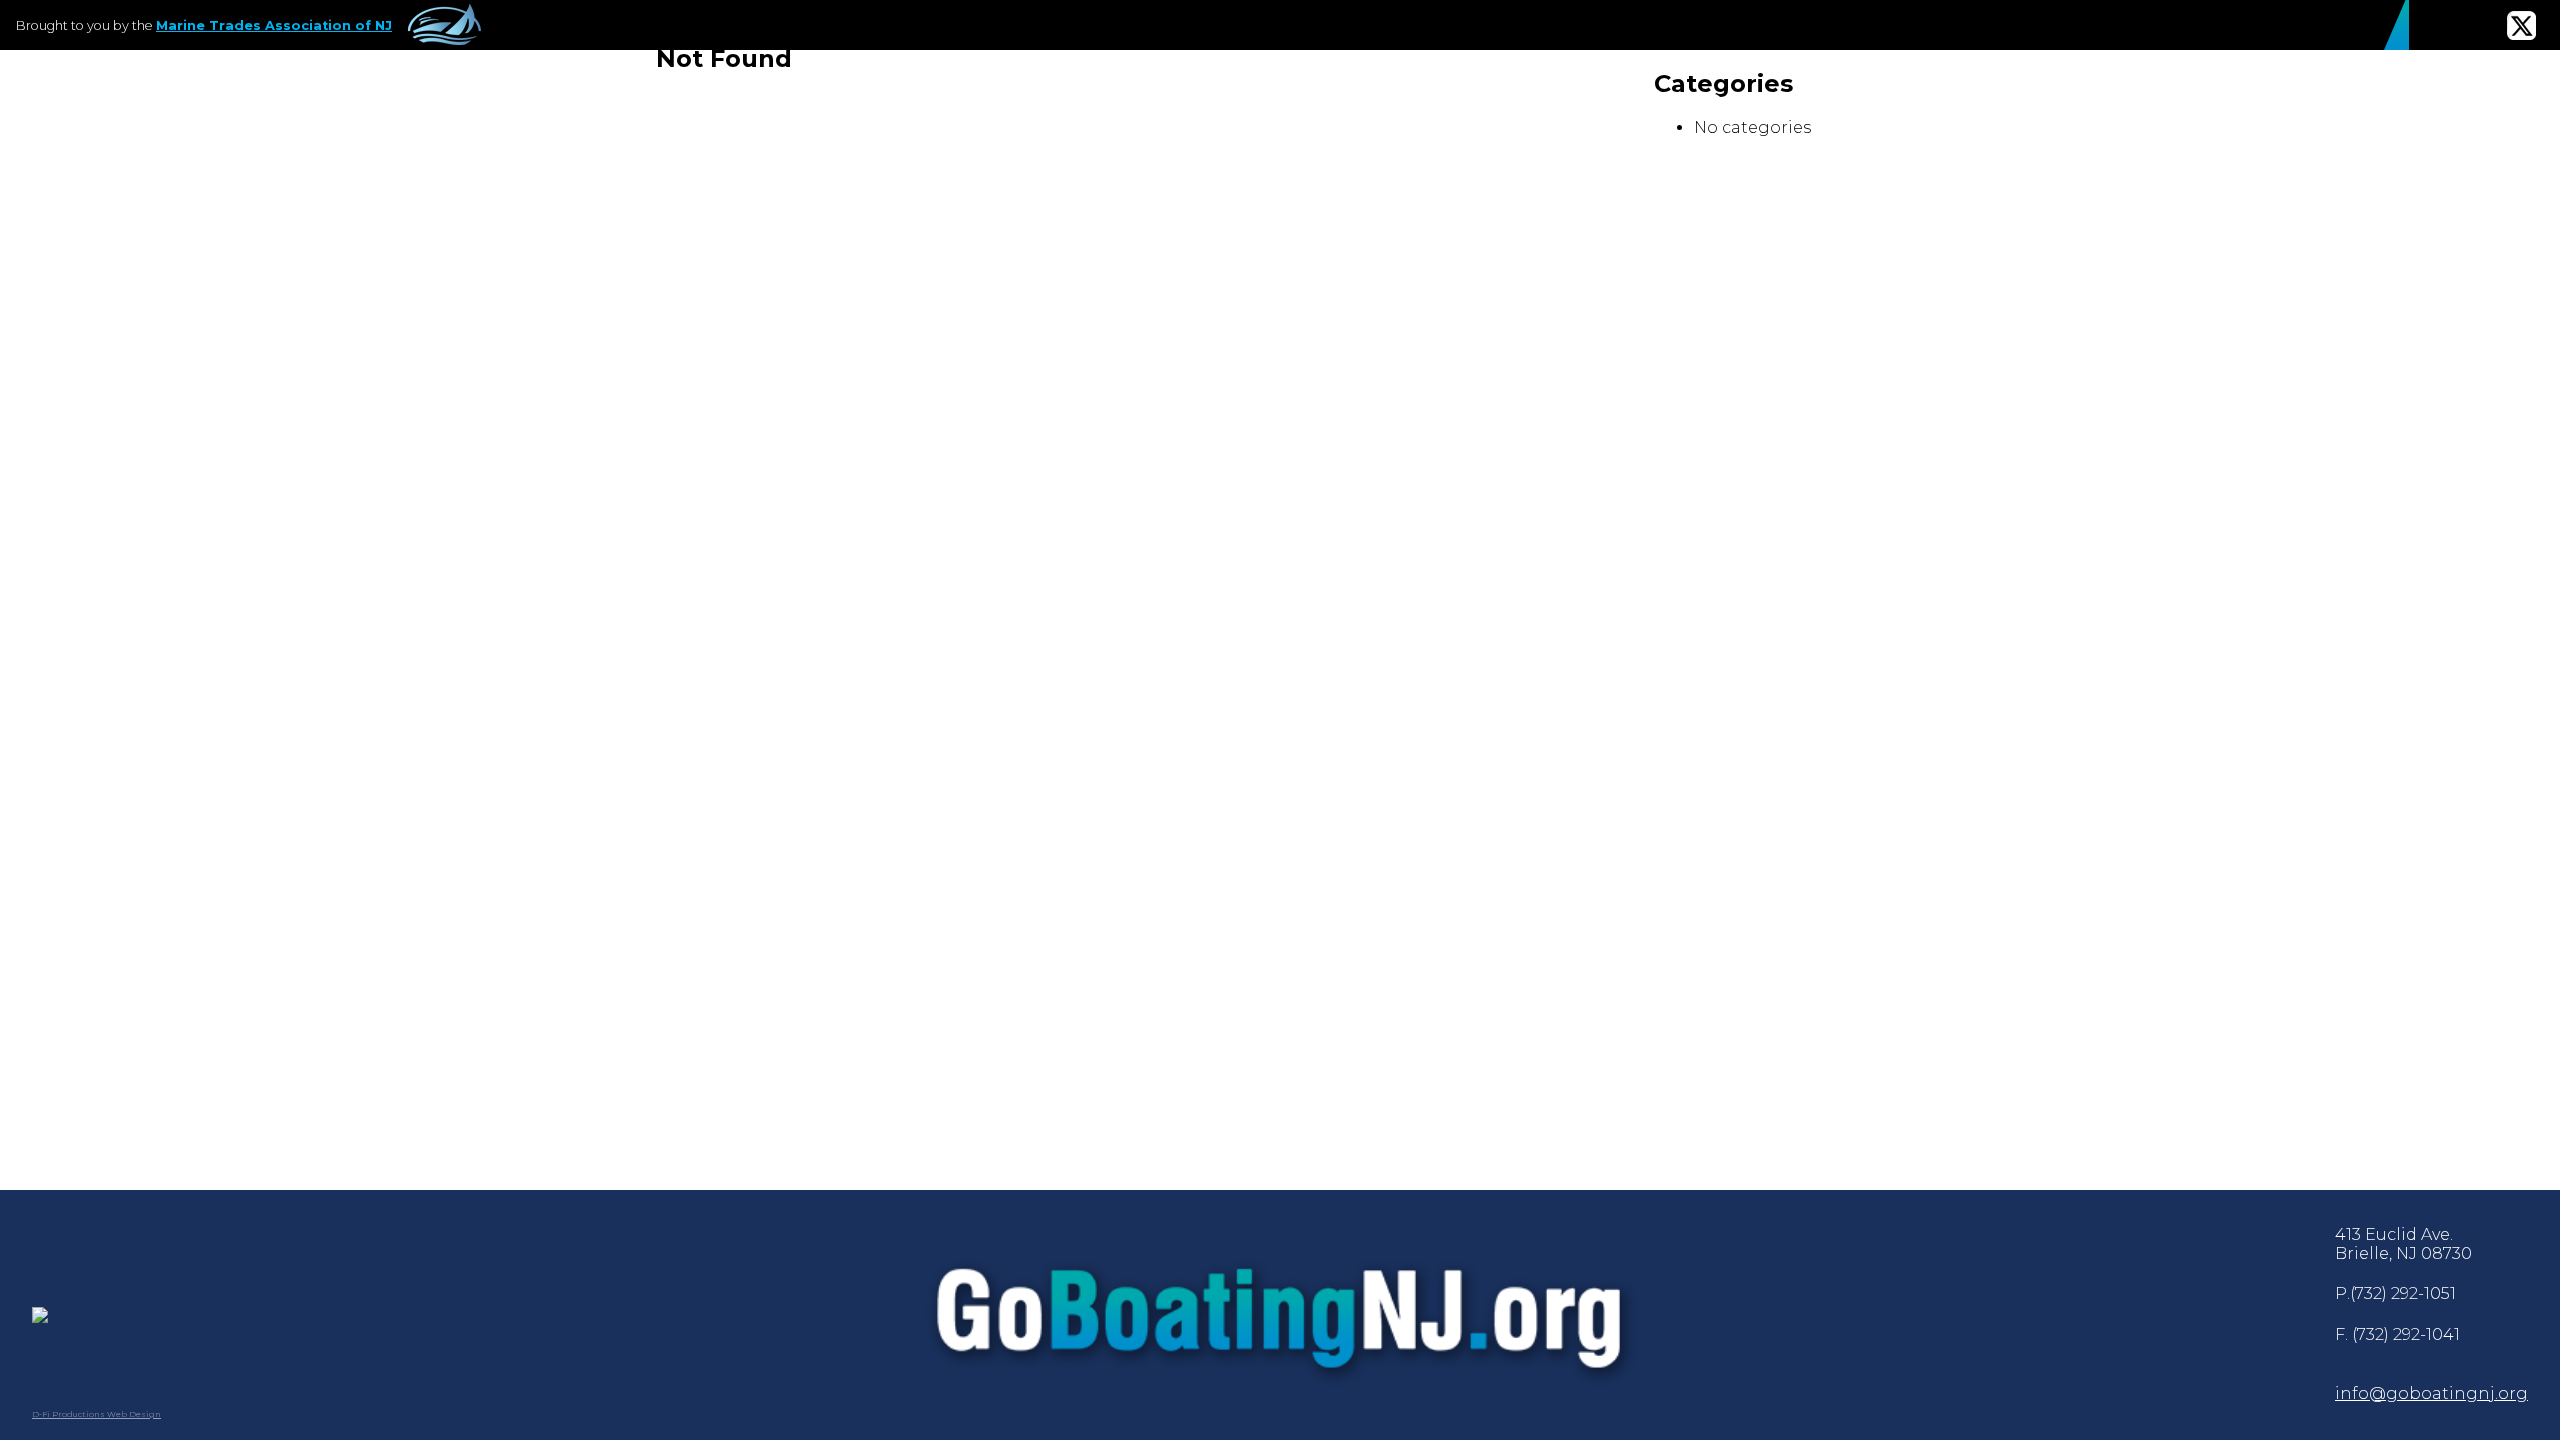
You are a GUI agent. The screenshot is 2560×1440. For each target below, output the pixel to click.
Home (952, 101)
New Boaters (1712, 101)
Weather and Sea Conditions (2345, 101)
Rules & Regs (1483, 101)
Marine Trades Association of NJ (274, 25)
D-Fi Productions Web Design (96, 1414)
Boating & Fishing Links (1981, 101)
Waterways (1105, 101)
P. (2395, 1293)
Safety (1291, 101)
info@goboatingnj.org (2431, 1393)
